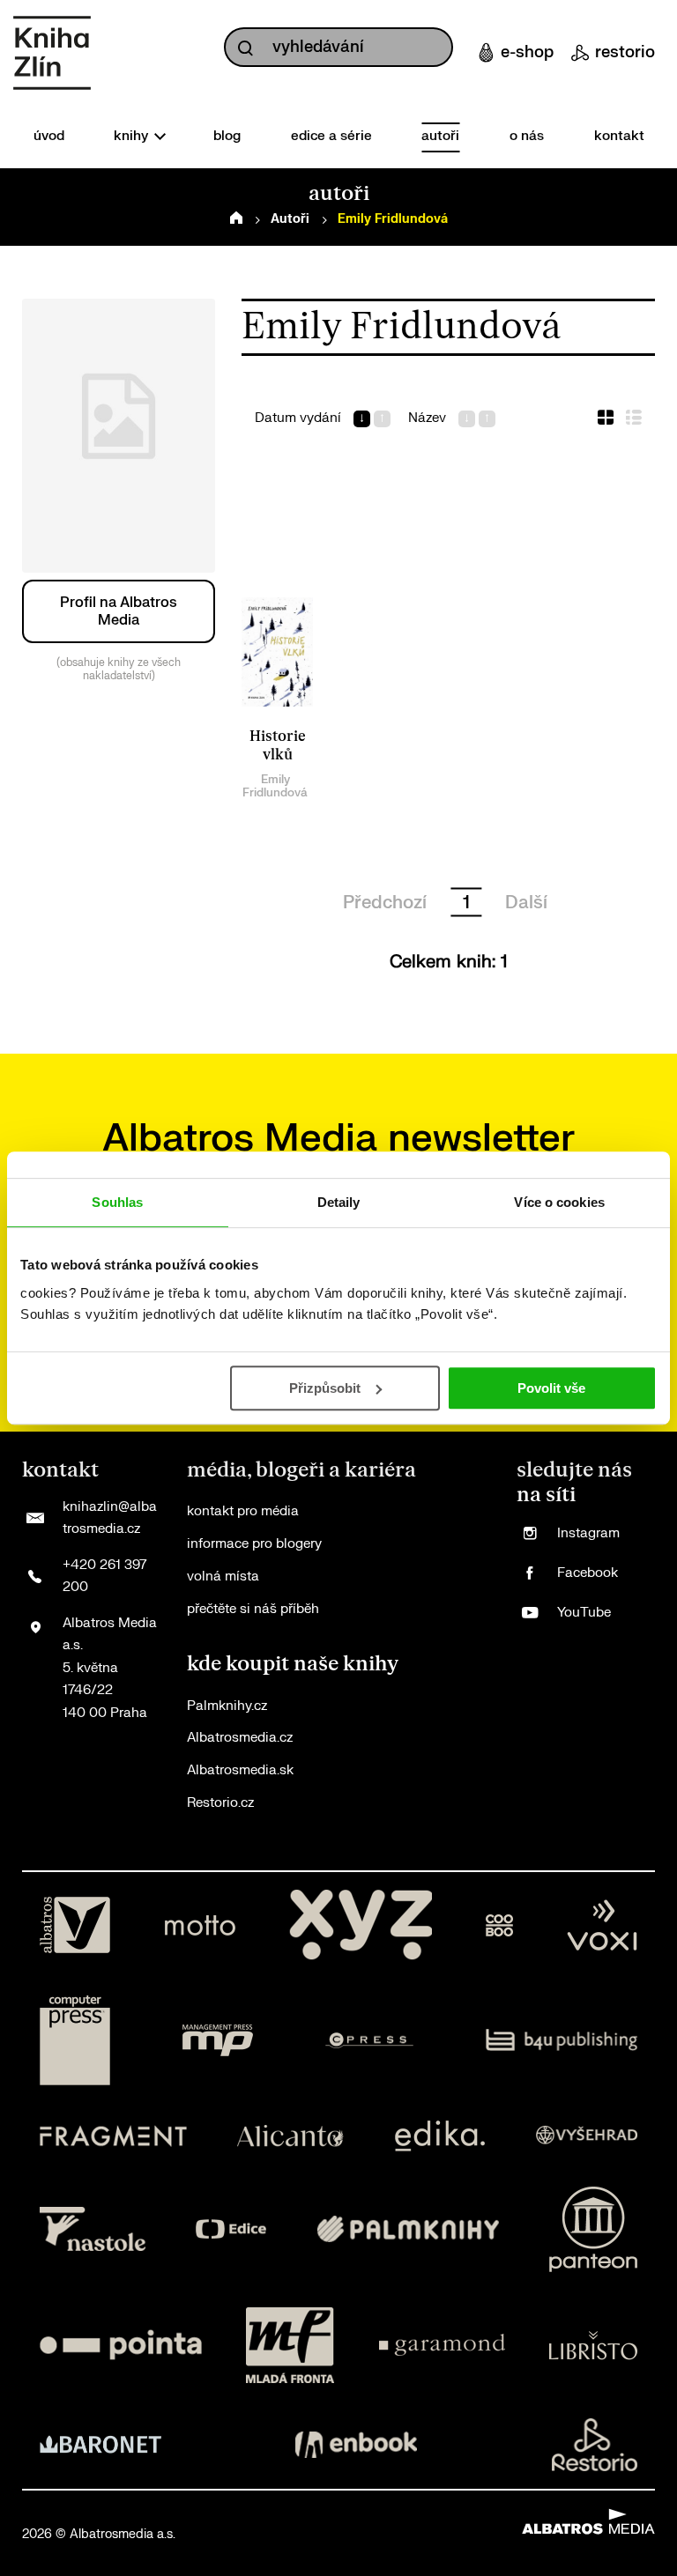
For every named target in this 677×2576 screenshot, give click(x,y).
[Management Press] (218, 2040)
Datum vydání (298, 418)
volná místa (223, 1577)
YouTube (584, 1613)
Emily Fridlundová (275, 786)
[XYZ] (361, 1925)
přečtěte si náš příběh (253, 1609)
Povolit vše (551, 1388)
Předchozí (385, 903)
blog (227, 136)
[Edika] (440, 2136)
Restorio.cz (220, 1803)
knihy (133, 136)
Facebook (588, 1573)
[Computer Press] (75, 2040)
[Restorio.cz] (595, 2445)
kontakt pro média (243, 1511)
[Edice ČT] (231, 2229)
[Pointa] (121, 2345)
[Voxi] (602, 1925)
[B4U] (562, 2040)
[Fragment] (113, 2136)
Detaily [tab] (339, 1202)
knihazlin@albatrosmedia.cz (110, 1518)
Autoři (290, 219)
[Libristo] (593, 2345)
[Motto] (200, 1925)
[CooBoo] (499, 1925)
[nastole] (93, 2229)
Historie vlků (278, 746)
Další (526, 903)
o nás (527, 136)
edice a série (331, 136)
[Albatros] (75, 1925)
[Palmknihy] (408, 2229)
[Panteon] (593, 2229)
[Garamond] (442, 2345)
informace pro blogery (254, 1544)
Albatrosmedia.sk (240, 1770)
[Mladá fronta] (290, 2345)
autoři (440, 136)
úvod (49, 136)
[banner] (52, 53)
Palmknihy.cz (227, 1706)
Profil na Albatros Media (119, 611)
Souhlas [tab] (117, 1202)
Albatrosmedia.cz (240, 1738)
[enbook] (356, 2445)
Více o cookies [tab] (559, 1202)
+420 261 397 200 (104, 1577)
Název (427, 418)
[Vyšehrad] (587, 2136)
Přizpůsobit (325, 1388)
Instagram (588, 1533)
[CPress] (369, 2040)
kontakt (619, 136)
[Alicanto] (290, 2136)
